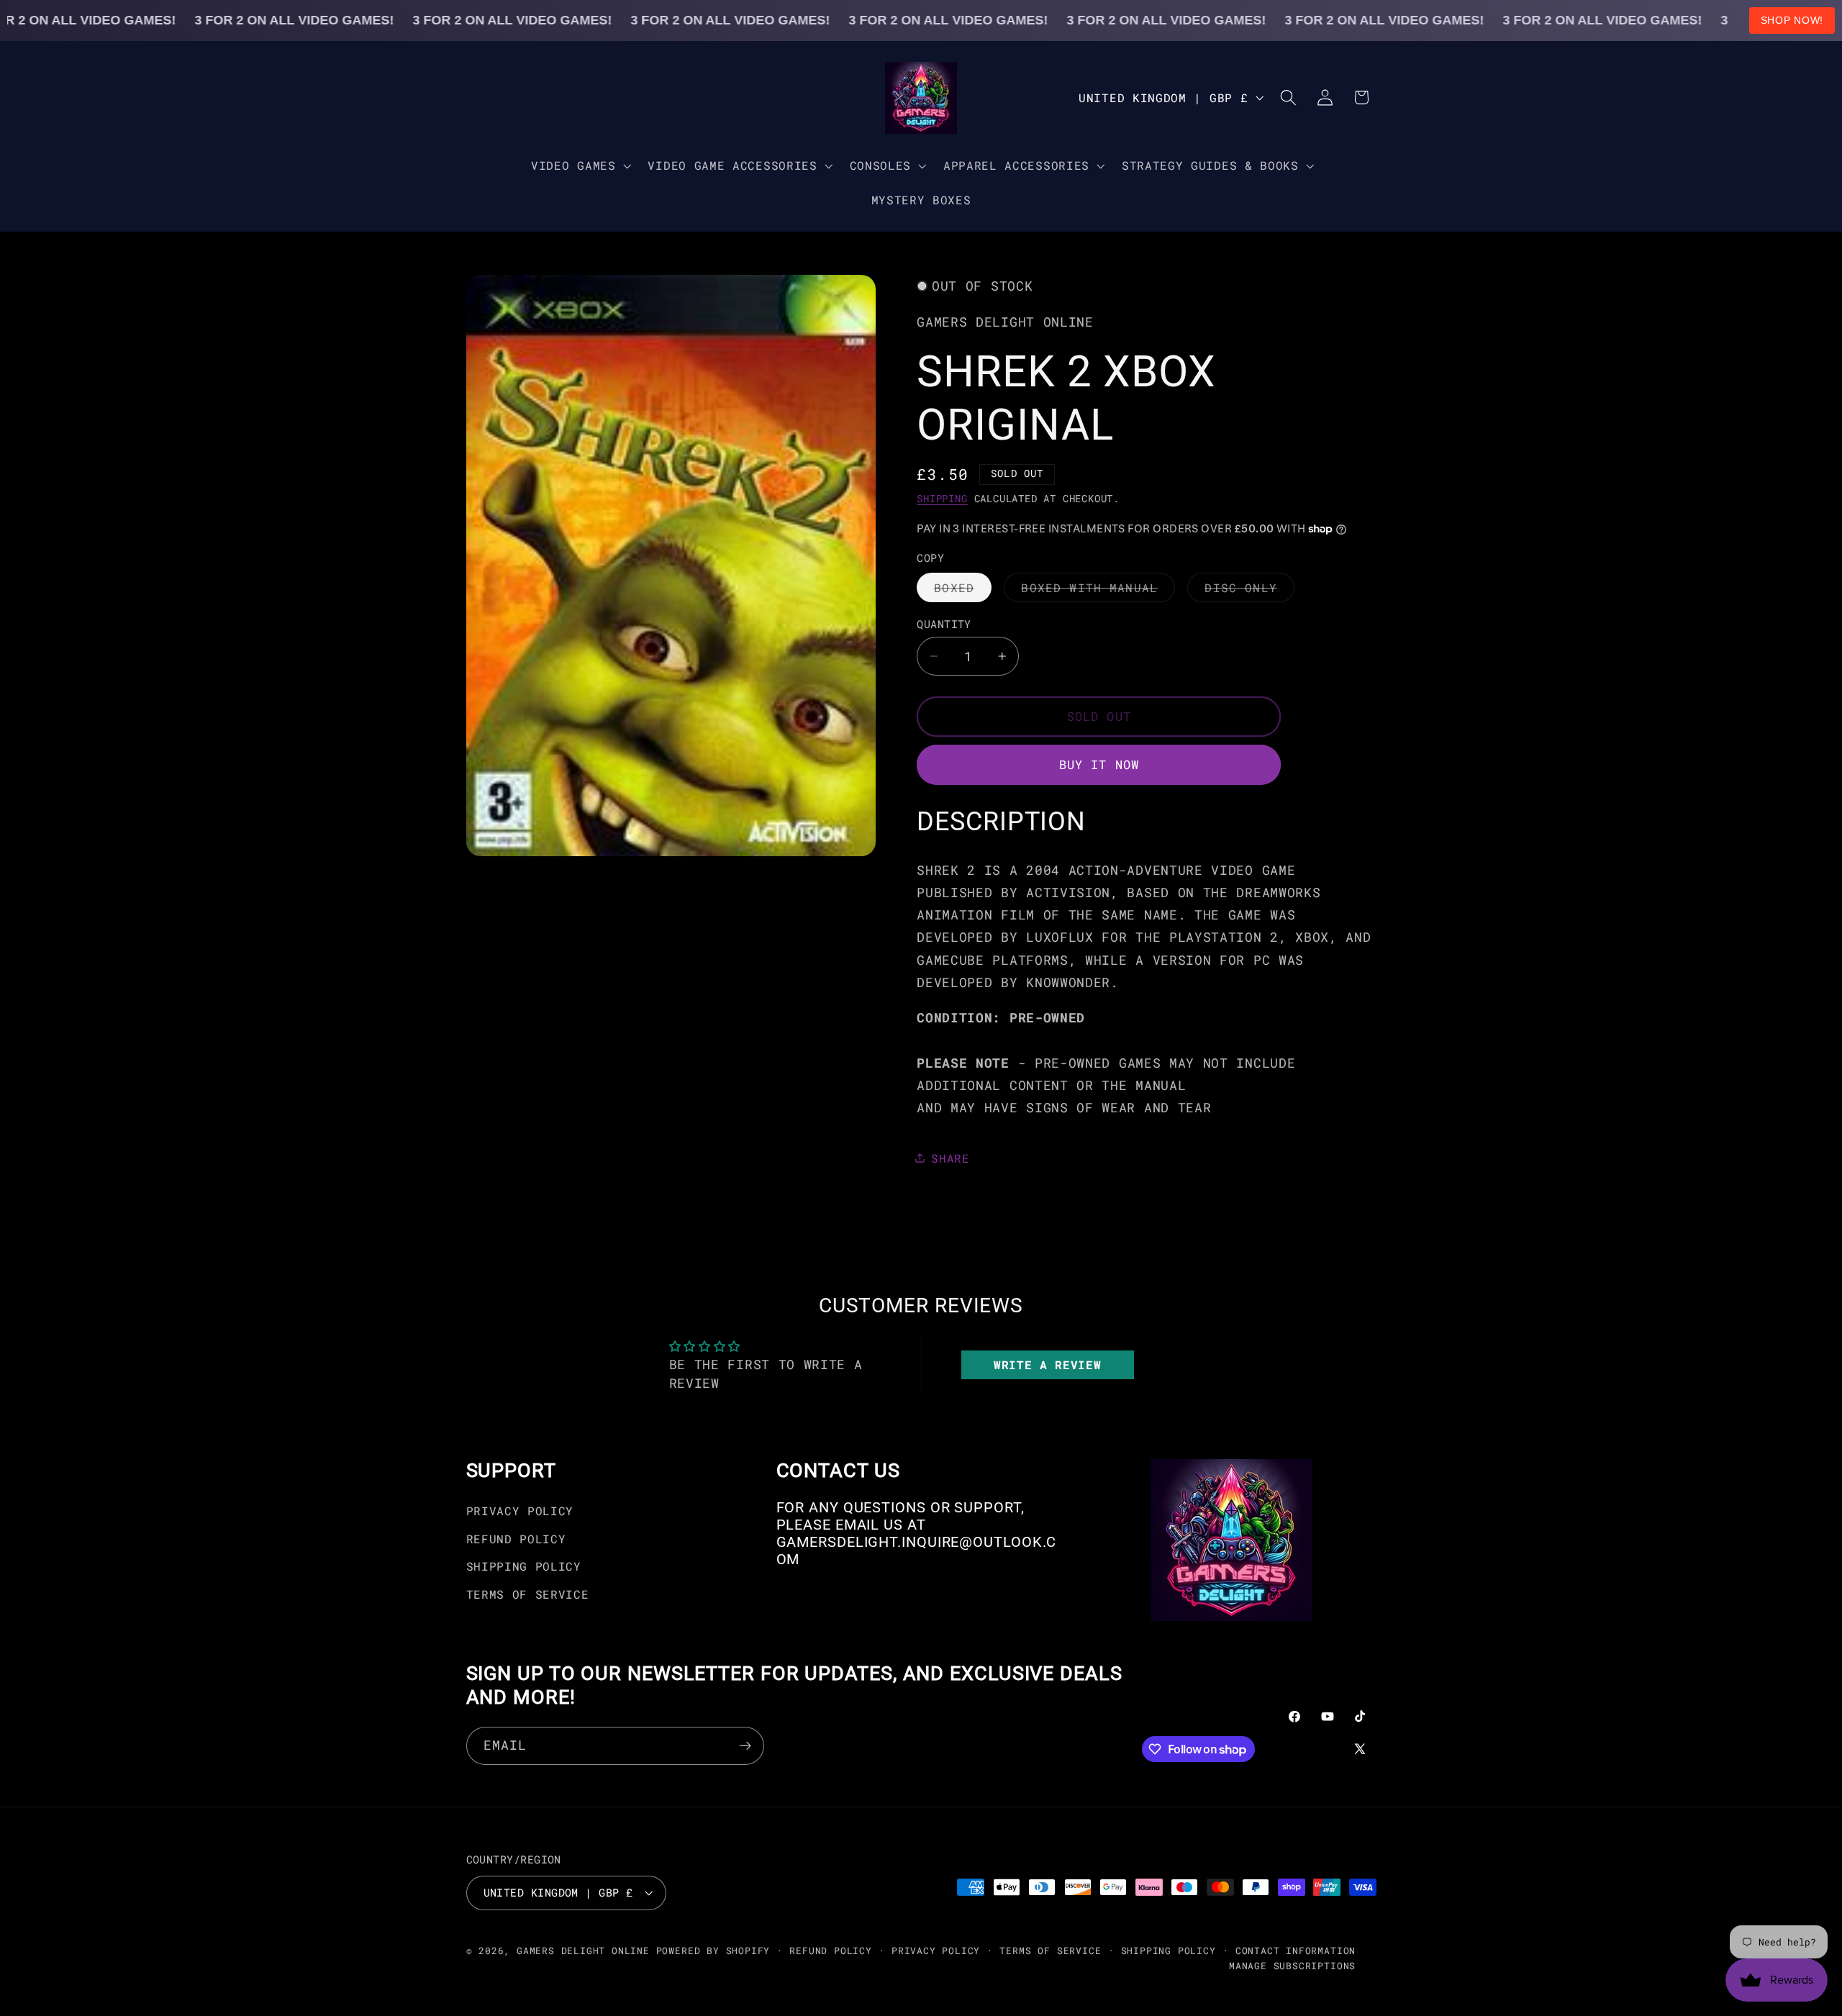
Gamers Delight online (583, 1951)
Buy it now (1099, 764)
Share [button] (950, 1157)
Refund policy (830, 1951)
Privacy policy (936, 1951)
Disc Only (1249, 591)
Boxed (963, 591)
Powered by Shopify (713, 1951)
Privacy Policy (520, 1511)
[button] (579, 165)
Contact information (1296, 1951)
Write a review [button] (1048, 1365)
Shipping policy (1169, 1951)
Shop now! (1792, 20)
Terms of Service (528, 1594)
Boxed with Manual (1098, 591)
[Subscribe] (745, 1746)
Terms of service (1050, 1951)
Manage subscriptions (1292, 1966)
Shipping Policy (524, 1566)
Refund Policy (516, 1539)
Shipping (942, 499)
